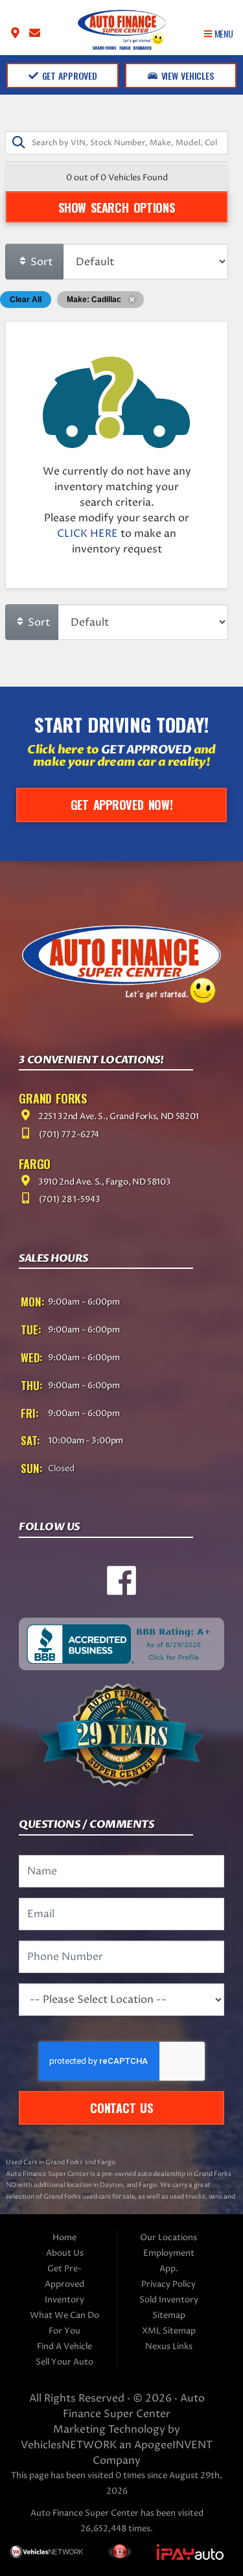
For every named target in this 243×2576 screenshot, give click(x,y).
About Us (65, 2253)
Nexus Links (169, 2347)
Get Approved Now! (122, 804)
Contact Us (121, 2108)
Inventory (64, 2300)
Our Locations (168, 2238)
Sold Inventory (169, 2300)
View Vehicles (186, 76)
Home (64, 2238)
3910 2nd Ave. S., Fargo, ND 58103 (103, 1182)
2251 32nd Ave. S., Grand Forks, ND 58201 (118, 1117)
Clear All (26, 300)
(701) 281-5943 (68, 1200)
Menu (223, 33)
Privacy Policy (168, 2285)
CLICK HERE (87, 534)
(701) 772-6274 (68, 1135)
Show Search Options (116, 207)
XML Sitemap (169, 2331)
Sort (40, 262)
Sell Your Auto (64, 2362)
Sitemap (169, 2316)
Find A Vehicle (64, 2347)
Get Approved (68, 76)
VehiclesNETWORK (69, 2445)
